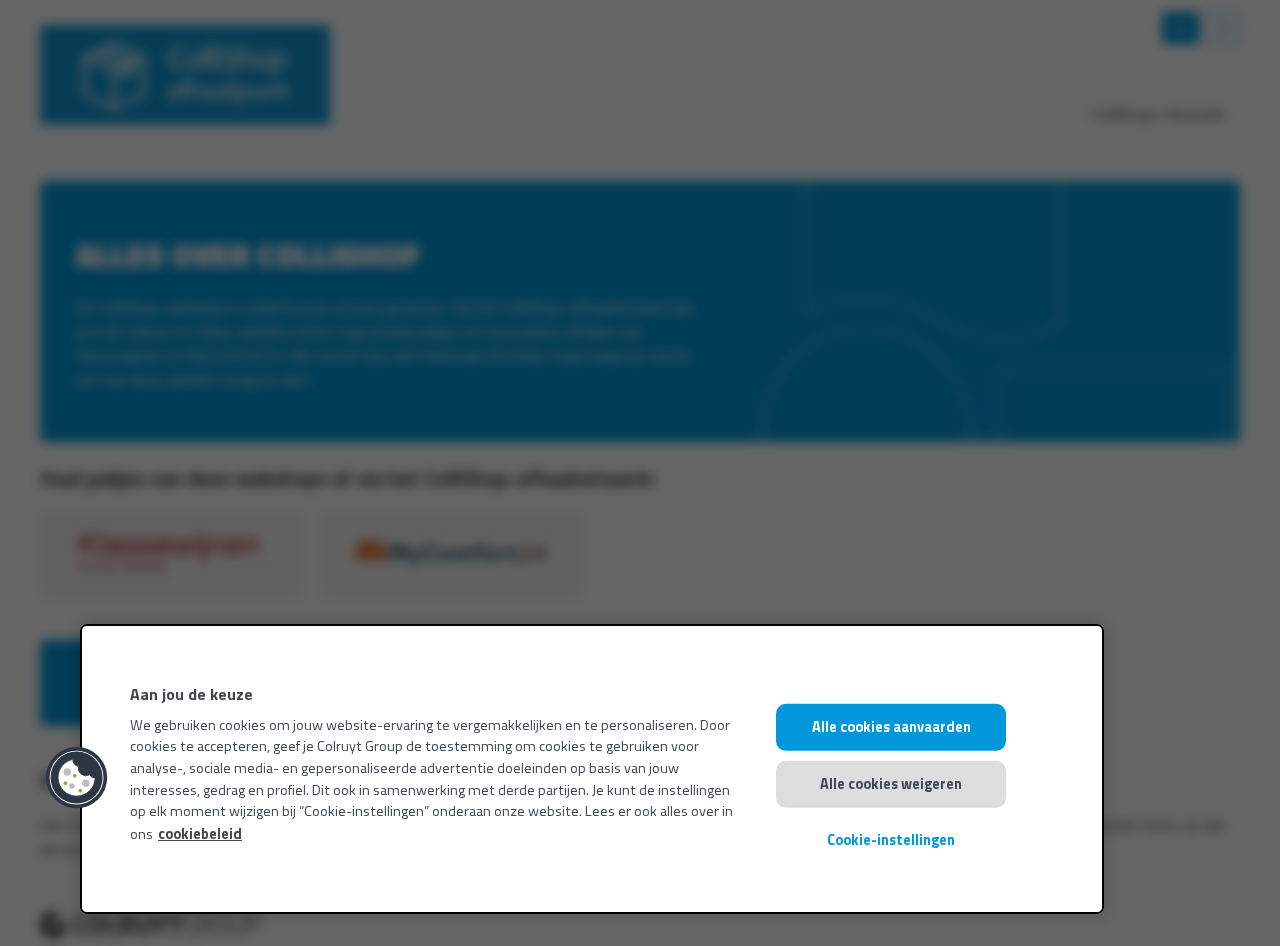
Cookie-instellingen (891, 840)
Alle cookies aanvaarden (891, 727)
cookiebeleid (200, 834)
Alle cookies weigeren (891, 783)
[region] (592, 769)
